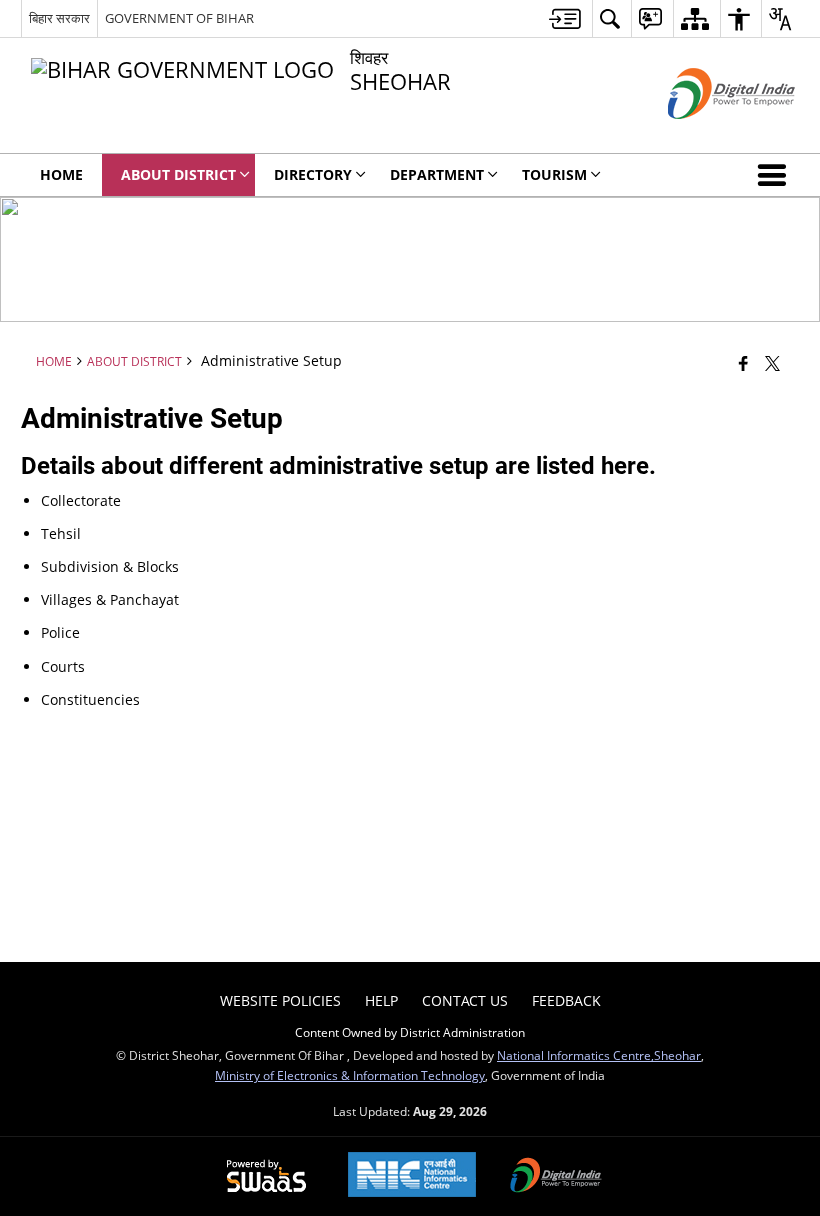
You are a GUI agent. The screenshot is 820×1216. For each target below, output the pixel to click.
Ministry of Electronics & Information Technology (350, 1075)
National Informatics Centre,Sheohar (599, 1055)
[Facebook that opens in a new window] (743, 362)
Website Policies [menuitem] (280, 1000)
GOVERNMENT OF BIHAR (179, 18)
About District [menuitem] (178, 174)
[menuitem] (565, 18)
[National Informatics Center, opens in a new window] (412, 1176)
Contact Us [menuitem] (465, 1000)
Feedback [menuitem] (566, 1000)
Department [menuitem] (437, 174)
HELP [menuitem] (381, 1000)
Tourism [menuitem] (554, 174)
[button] (776, 175)
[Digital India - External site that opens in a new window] (706, 135)
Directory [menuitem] (313, 174)
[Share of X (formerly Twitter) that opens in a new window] (772, 362)
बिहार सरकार (59, 18)
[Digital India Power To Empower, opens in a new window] (556, 1177)
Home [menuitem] (61, 174)
